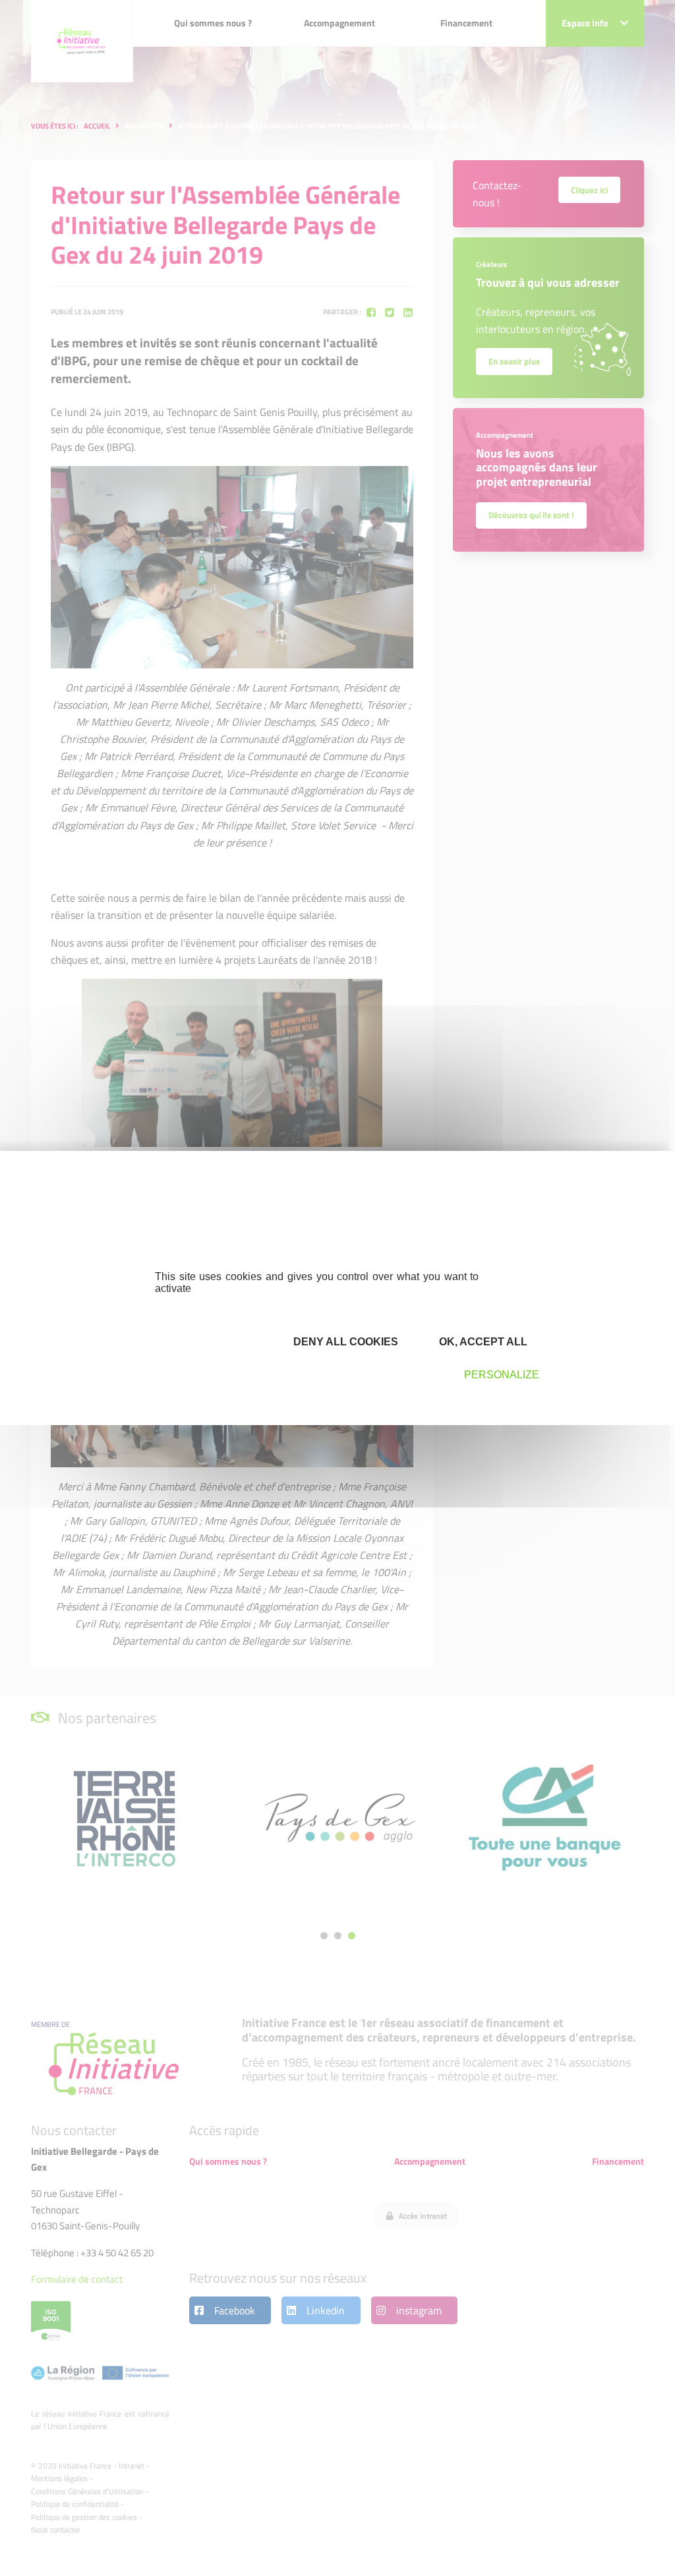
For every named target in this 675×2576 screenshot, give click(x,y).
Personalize (502, 1375)
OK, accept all (482, 1342)
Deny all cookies (344, 1342)
